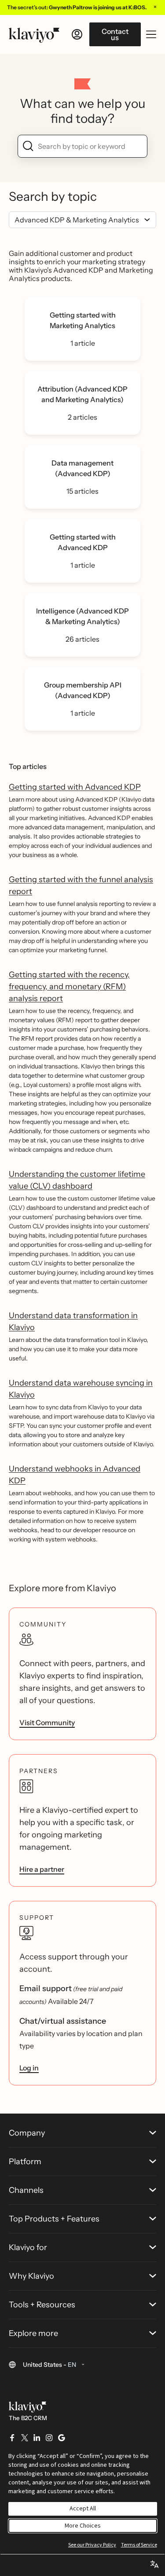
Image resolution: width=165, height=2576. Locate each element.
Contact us (115, 34)
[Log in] (77, 34)
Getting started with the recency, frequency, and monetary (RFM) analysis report (69, 987)
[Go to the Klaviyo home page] (34, 34)
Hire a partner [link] (42, 1869)
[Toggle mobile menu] (151, 34)
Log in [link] (29, 2068)
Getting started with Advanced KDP (75, 787)
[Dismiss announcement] (155, 7)
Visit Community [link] (47, 1722)
